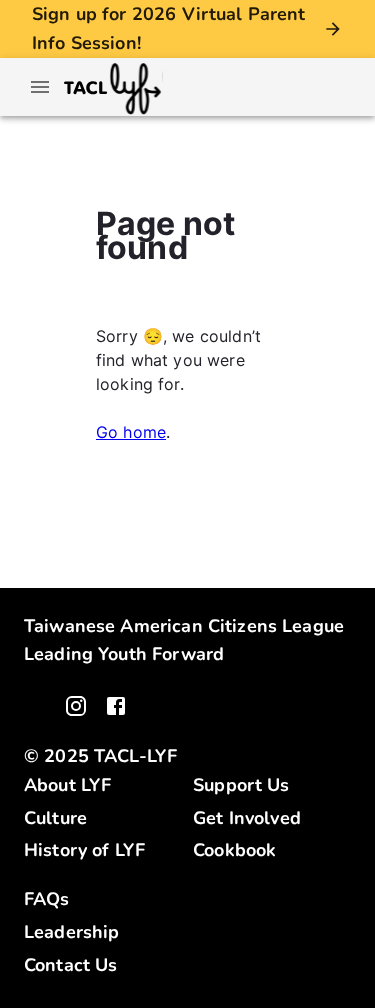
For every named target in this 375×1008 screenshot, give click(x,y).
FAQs (47, 899)
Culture (55, 818)
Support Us (241, 785)
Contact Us (71, 965)
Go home (131, 432)
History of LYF (84, 850)
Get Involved (247, 818)
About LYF (67, 785)
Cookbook (234, 850)
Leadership (72, 932)
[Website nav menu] (40, 87)
